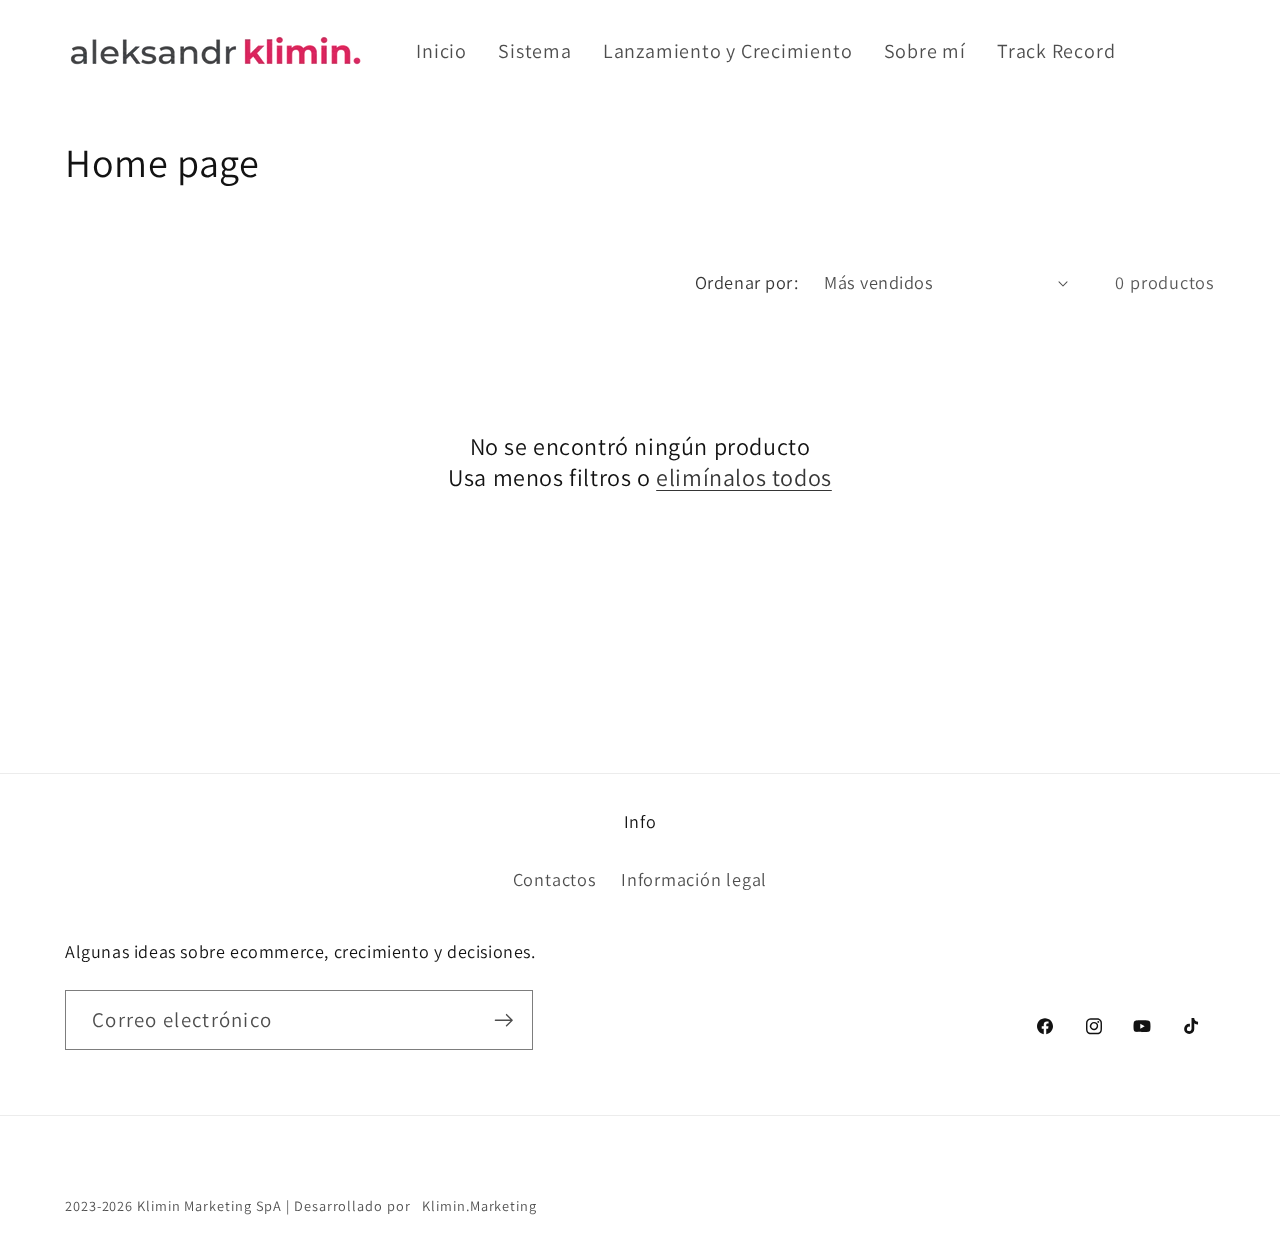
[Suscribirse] (503, 1020)
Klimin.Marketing (477, 1205)
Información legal (694, 879)
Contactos (555, 879)
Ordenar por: (746, 282)
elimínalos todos (744, 477)
